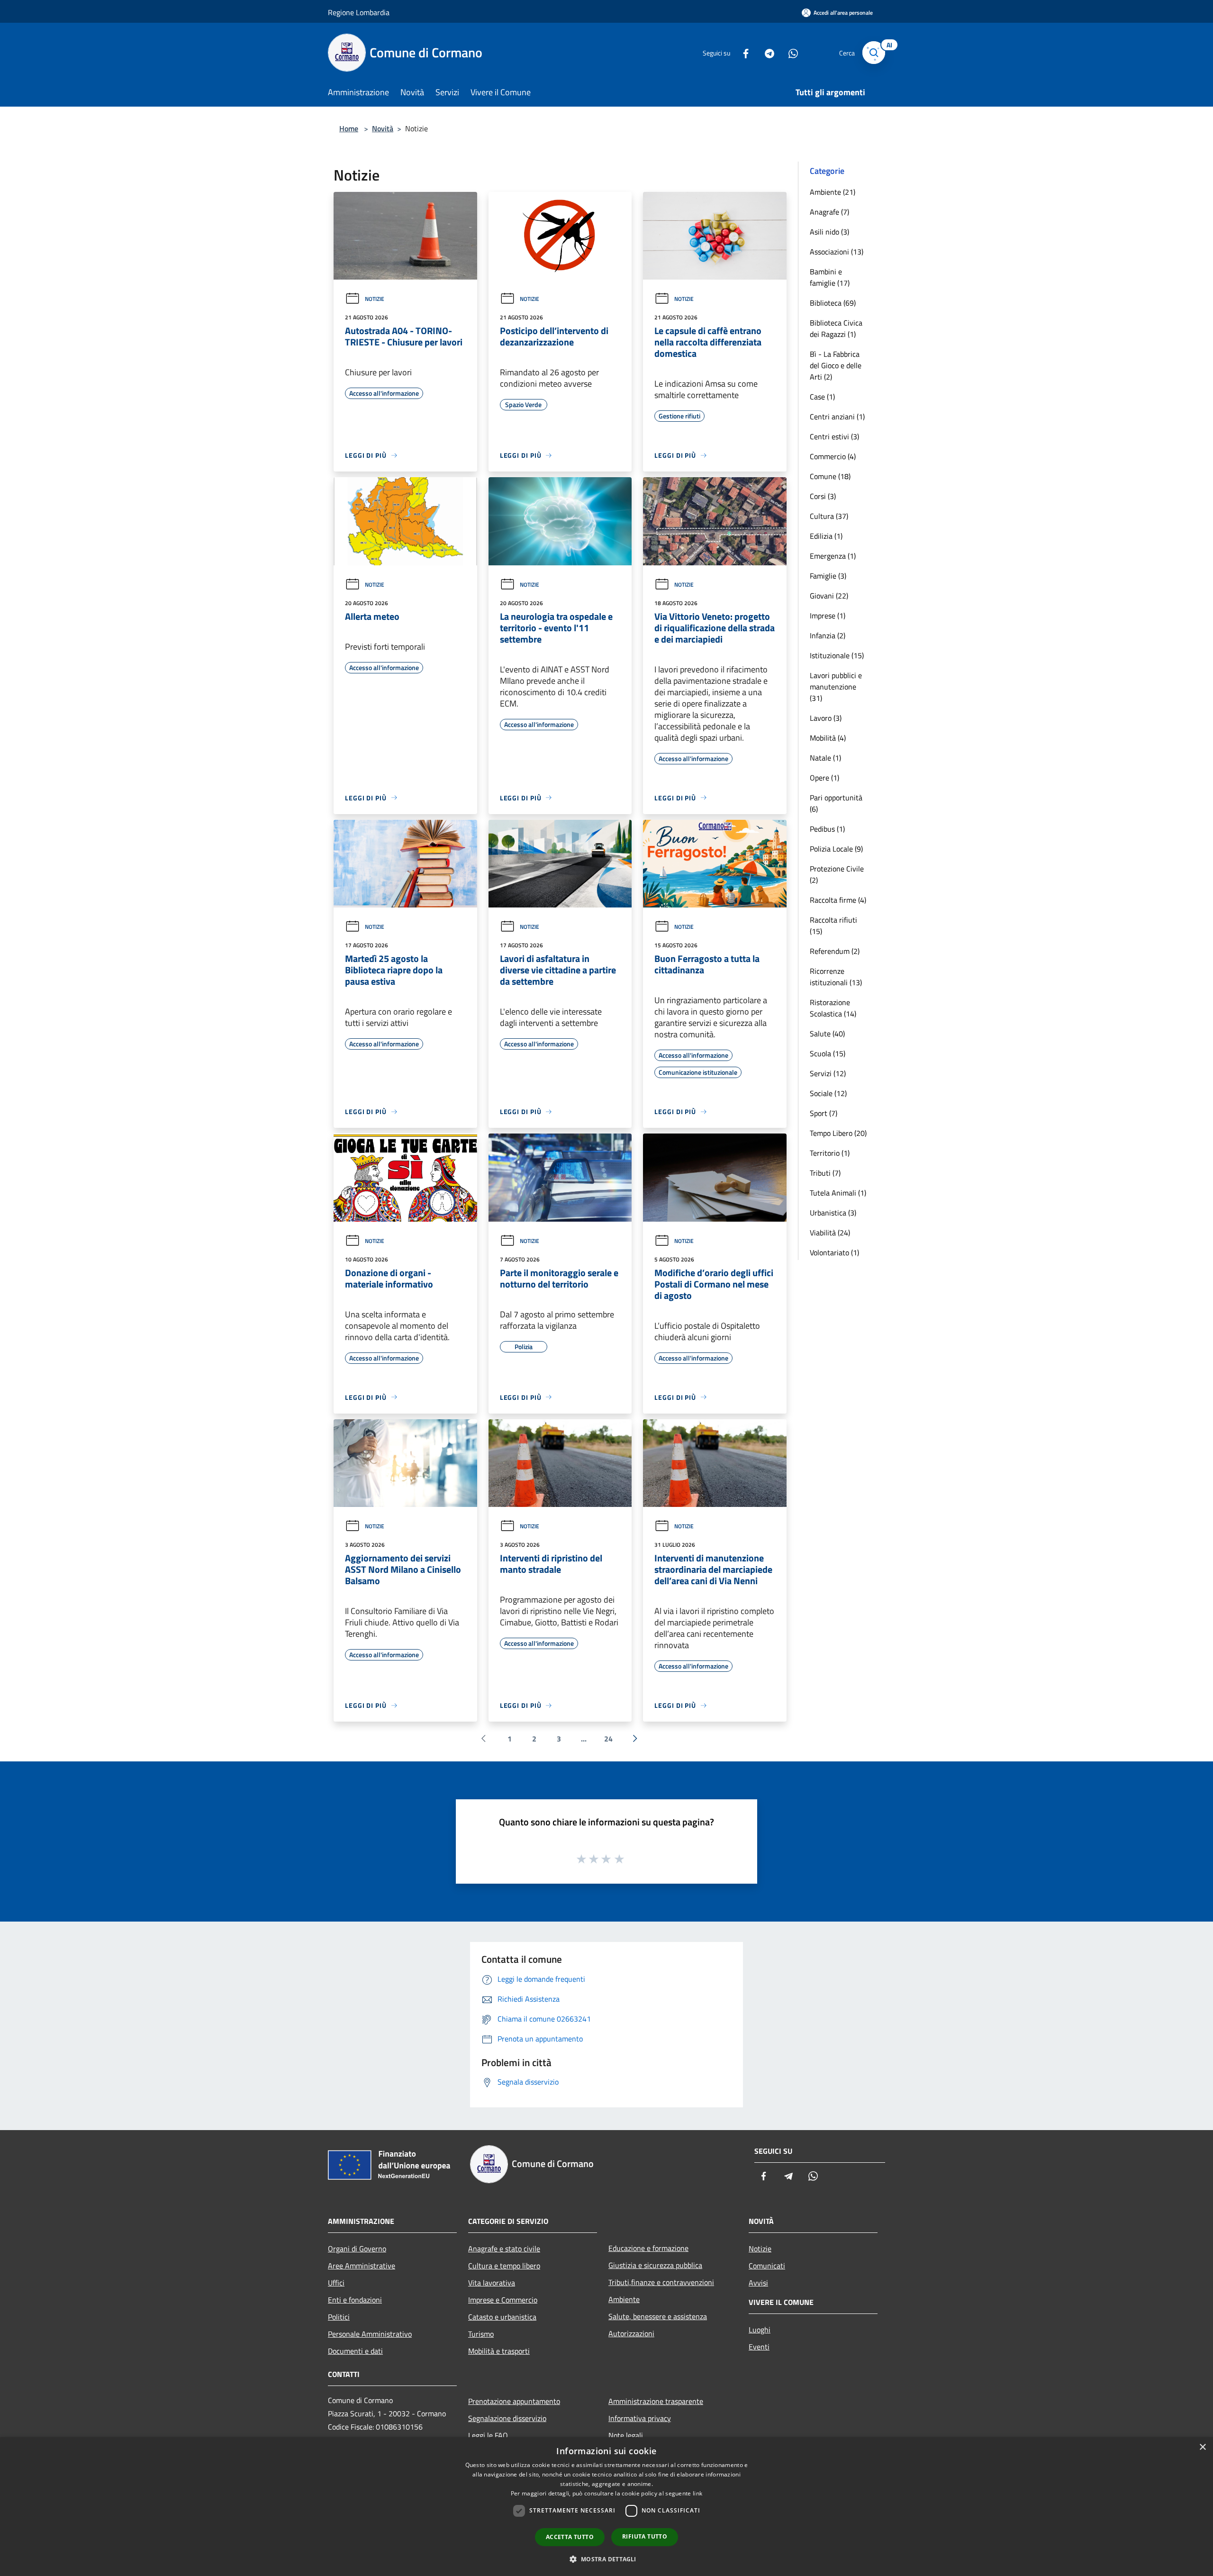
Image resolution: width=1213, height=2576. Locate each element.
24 (608, 1739)
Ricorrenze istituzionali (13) (836, 977)
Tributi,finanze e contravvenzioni (661, 2282)
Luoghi (760, 2330)
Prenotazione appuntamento (514, 2401)
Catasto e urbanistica (502, 2317)
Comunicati (767, 2266)
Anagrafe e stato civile (504, 2249)
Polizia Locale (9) (836, 849)
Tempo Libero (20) (838, 1133)
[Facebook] (742, 52)
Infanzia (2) (828, 635)
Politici (339, 2317)
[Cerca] (874, 53)
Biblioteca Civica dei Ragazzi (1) (836, 328)
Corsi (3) (823, 496)
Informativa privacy (640, 2418)
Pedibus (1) (827, 829)
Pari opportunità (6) (836, 803)
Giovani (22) (829, 596)
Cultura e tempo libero (504, 2266)
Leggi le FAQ (488, 2435)
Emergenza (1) (833, 556)
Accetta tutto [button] (570, 2537)
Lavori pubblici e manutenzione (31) (836, 687)
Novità (383, 128)
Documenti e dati (355, 2351)
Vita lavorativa (492, 2283)
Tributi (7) (825, 1173)
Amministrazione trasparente (656, 2401)
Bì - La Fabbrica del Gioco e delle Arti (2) (836, 365)
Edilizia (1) (826, 536)
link (697, 2493)
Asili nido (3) (829, 232)
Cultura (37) (829, 516)
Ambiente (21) (833, 192)
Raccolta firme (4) (838, 900)
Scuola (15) (828, 1053)
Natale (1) (825, 758)
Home (349, 128)
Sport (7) (824, 1113)
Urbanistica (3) (833, 1213)
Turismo (481, 2334)
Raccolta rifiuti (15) (833, 925)
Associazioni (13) (837, 252)
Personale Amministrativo (370, 2334)
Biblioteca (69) (833, 303)
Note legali (626, 2435)
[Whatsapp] (789, 52)
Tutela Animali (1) (838, 1193)
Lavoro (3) (826, 718)
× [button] (1202, 2447)
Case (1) (822, 397)
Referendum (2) (835, 951)
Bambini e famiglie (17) (830, 277)
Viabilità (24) (830, 1233)
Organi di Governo (357, 2249)
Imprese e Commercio (503, 2300)
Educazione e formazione (648, 2248)
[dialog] (606, 2507)
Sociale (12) (828, 1093)
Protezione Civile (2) (837, 874)
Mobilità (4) (828, 738)
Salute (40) (827, 1034)
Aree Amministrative (362, 2266)
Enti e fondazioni (355, 2300)
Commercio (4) (833, 456)
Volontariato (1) (834, 1252)
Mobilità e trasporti (499, 2351)
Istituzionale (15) (837, 655)
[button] (606, 2559)
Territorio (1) (830, 1153)
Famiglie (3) (828, 576)
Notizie (375, 299)
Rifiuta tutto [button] (645, 2536)
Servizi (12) (828, 1073)
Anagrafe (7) (829, 212)
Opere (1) (824, 778)
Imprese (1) (828, 616)
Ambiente (624, 2299)
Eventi (759, 2347)
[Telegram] (766, 52)
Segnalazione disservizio (507, 2418)
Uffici (336, 2283)
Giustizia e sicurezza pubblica (655, 2265)
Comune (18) (830, 476)
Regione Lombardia (359, 12)
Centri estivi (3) (834, 436)
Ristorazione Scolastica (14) (833, 1008)
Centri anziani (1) (837, 417)
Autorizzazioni (631, 2333)
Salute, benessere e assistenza (658, 2316)
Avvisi (758, 2283)
